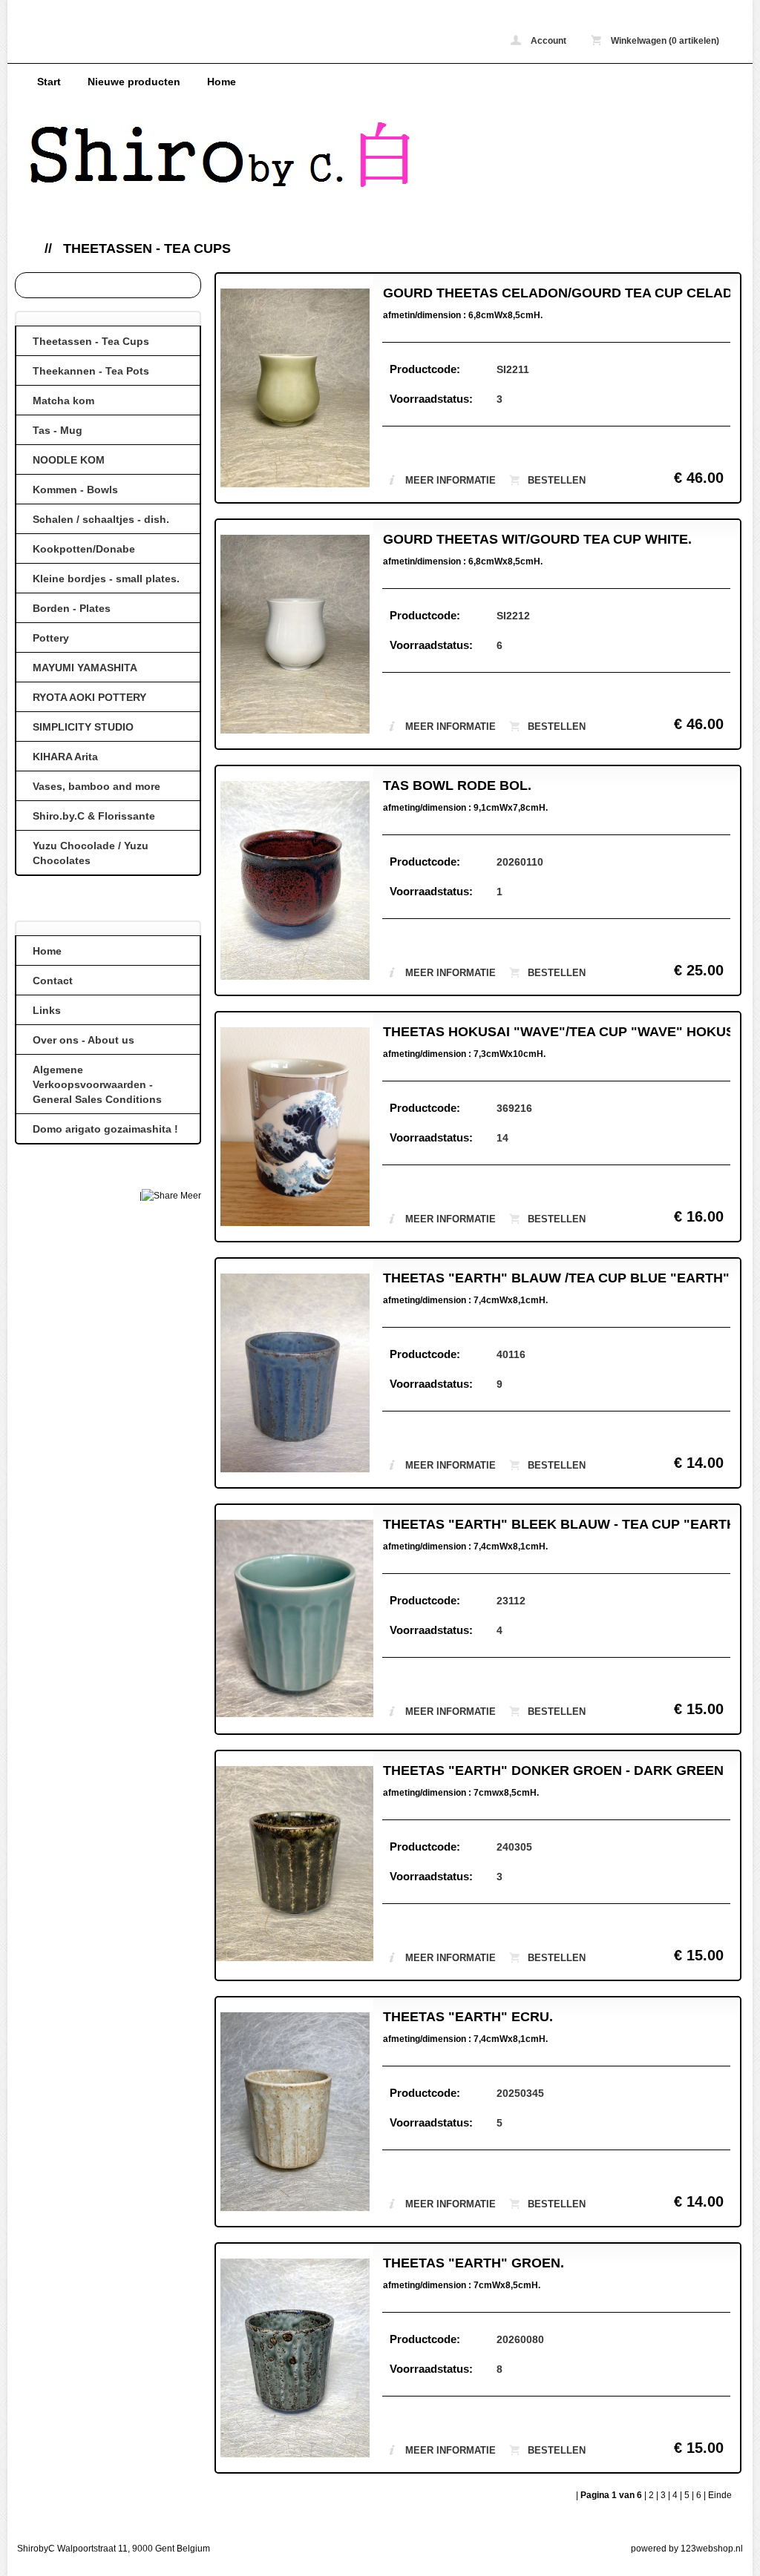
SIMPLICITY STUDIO (83, 727)
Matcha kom (63, 401)
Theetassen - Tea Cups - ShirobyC (223, 43)
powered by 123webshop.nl (687, 2549)
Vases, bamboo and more (96, 786)
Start (49, 82)
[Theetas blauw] (295, 1375)
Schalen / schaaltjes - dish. (101, 519)
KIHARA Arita (65, 757)
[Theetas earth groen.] (295, 2360)
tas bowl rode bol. (457, 785)
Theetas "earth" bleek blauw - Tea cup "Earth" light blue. (557, 1524)
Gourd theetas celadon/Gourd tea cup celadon (557, 293)
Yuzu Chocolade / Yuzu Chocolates (91, 853)
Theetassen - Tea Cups (147, 248)
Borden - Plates (72, 608)
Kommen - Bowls (75, 490)
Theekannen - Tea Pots (91, 371)
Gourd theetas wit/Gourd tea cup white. (537, 539)
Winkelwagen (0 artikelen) (664, 41)
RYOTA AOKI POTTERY (89, 697)
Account (547, 41)
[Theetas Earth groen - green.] (295, 1865)
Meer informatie (451, 480)
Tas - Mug (58, 430)
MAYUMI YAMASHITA (85, 668)
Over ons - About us (83, 1040)
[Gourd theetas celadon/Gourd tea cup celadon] (295, 390)
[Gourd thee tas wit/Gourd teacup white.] (295, 636)
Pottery (51, 638)
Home (222, 82)
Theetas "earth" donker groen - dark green (553, 1770)
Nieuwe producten (134, 82)
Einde (720, 2495)
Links (47, 1010)
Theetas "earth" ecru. (468, 2017)
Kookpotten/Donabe (84, 549)
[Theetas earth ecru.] (295, 2114)
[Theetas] (295, 1129)
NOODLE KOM (69, 460)
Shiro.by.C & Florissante (94, 816)
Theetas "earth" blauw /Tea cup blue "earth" (556, 1278)
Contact (53, 981)
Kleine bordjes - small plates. (106, 579)
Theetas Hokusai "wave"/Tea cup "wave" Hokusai (557, 1032)
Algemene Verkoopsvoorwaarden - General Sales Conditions (97, 1084)
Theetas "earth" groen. (474, 2263)
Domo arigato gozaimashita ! (105, 1129)
